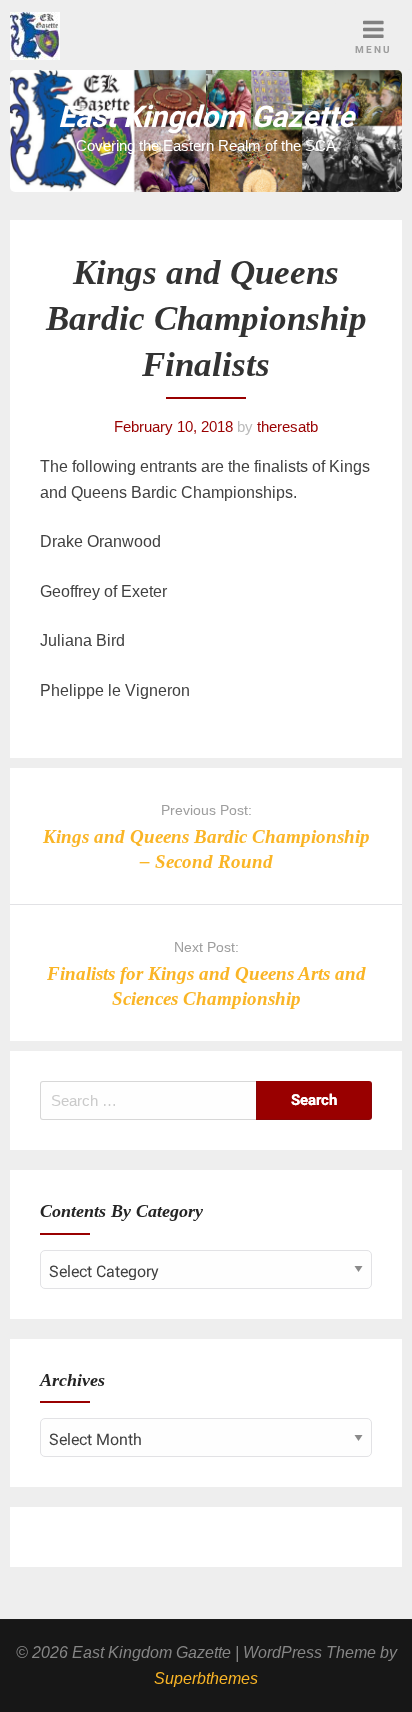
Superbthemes (206, 1678)
